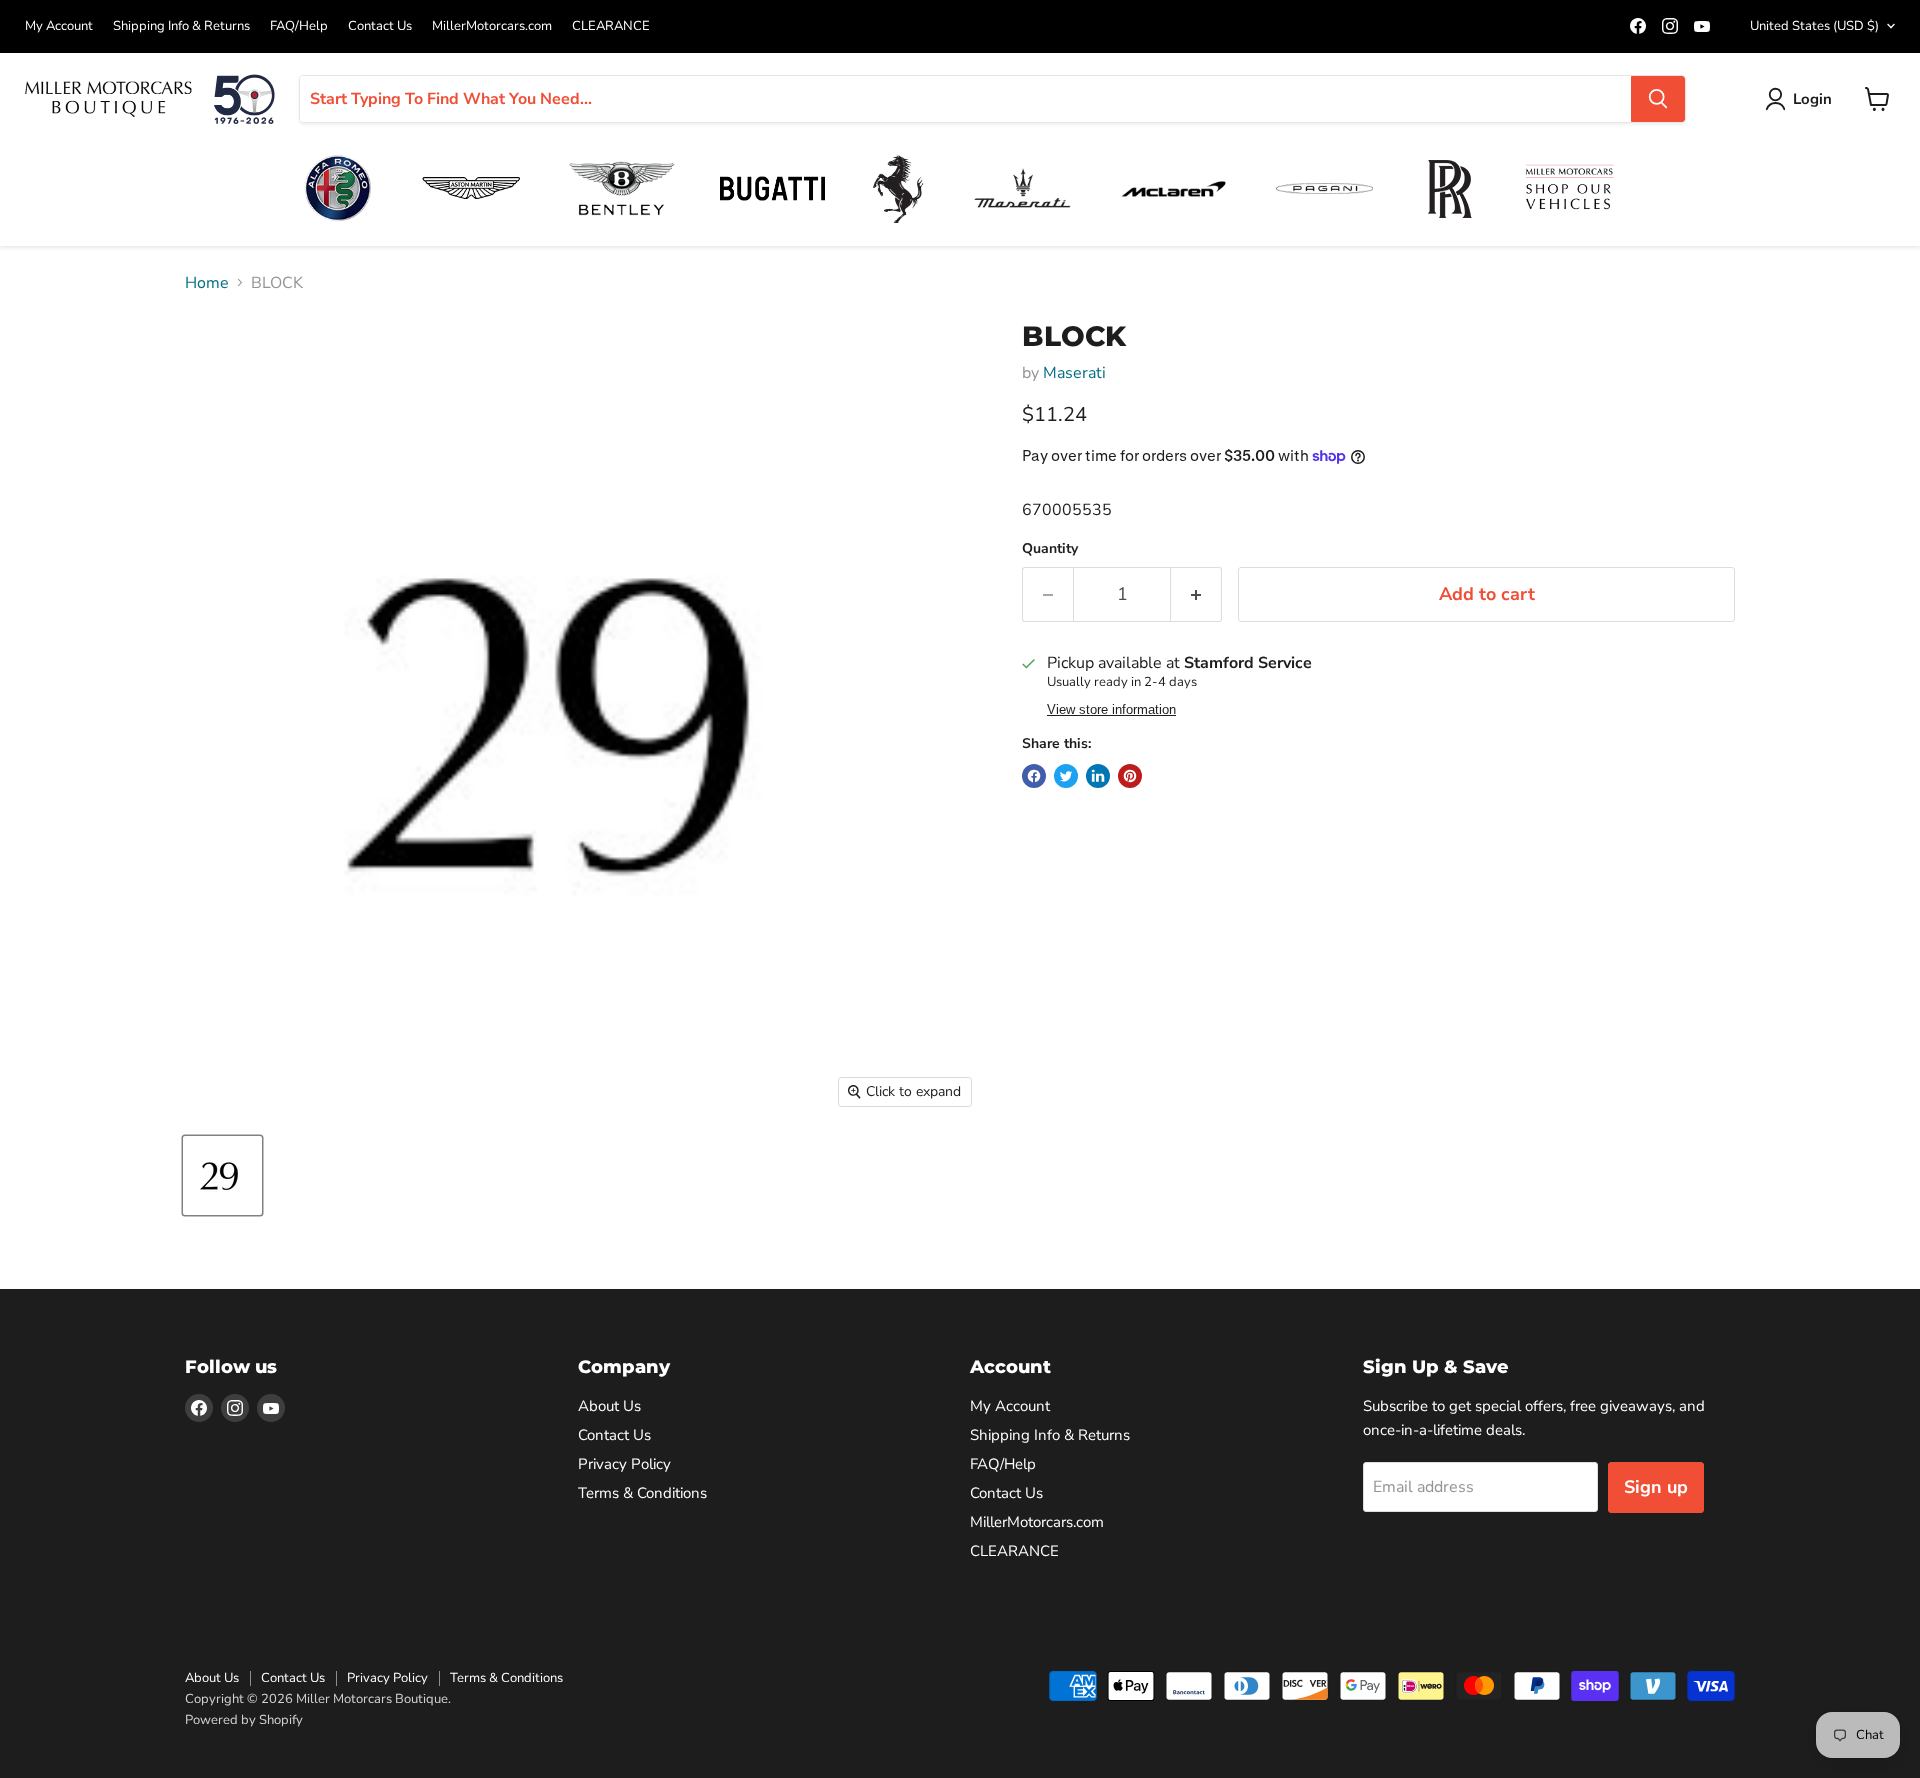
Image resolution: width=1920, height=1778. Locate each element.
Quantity (1050, 549)
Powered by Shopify (244, 1720)
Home (207, 283)
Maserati (1074, 373)
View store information (1111, 710)
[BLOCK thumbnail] (222, 1175)
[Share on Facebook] (1034, 776)
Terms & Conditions (642, 1493)
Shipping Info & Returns (181, 26)
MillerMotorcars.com (492, 26)
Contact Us (380, 26)
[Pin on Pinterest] (1130, 776)
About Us (609, 1406)
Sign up (1656, 1487)
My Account (59, 26)
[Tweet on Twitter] (1066, 776)
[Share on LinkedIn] (1098, 776)
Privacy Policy (624, 1464)
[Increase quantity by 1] (1196, 594)
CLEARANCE (611, 26)
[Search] (1658, 99)
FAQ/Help (299, 26)
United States (1814, 26)
